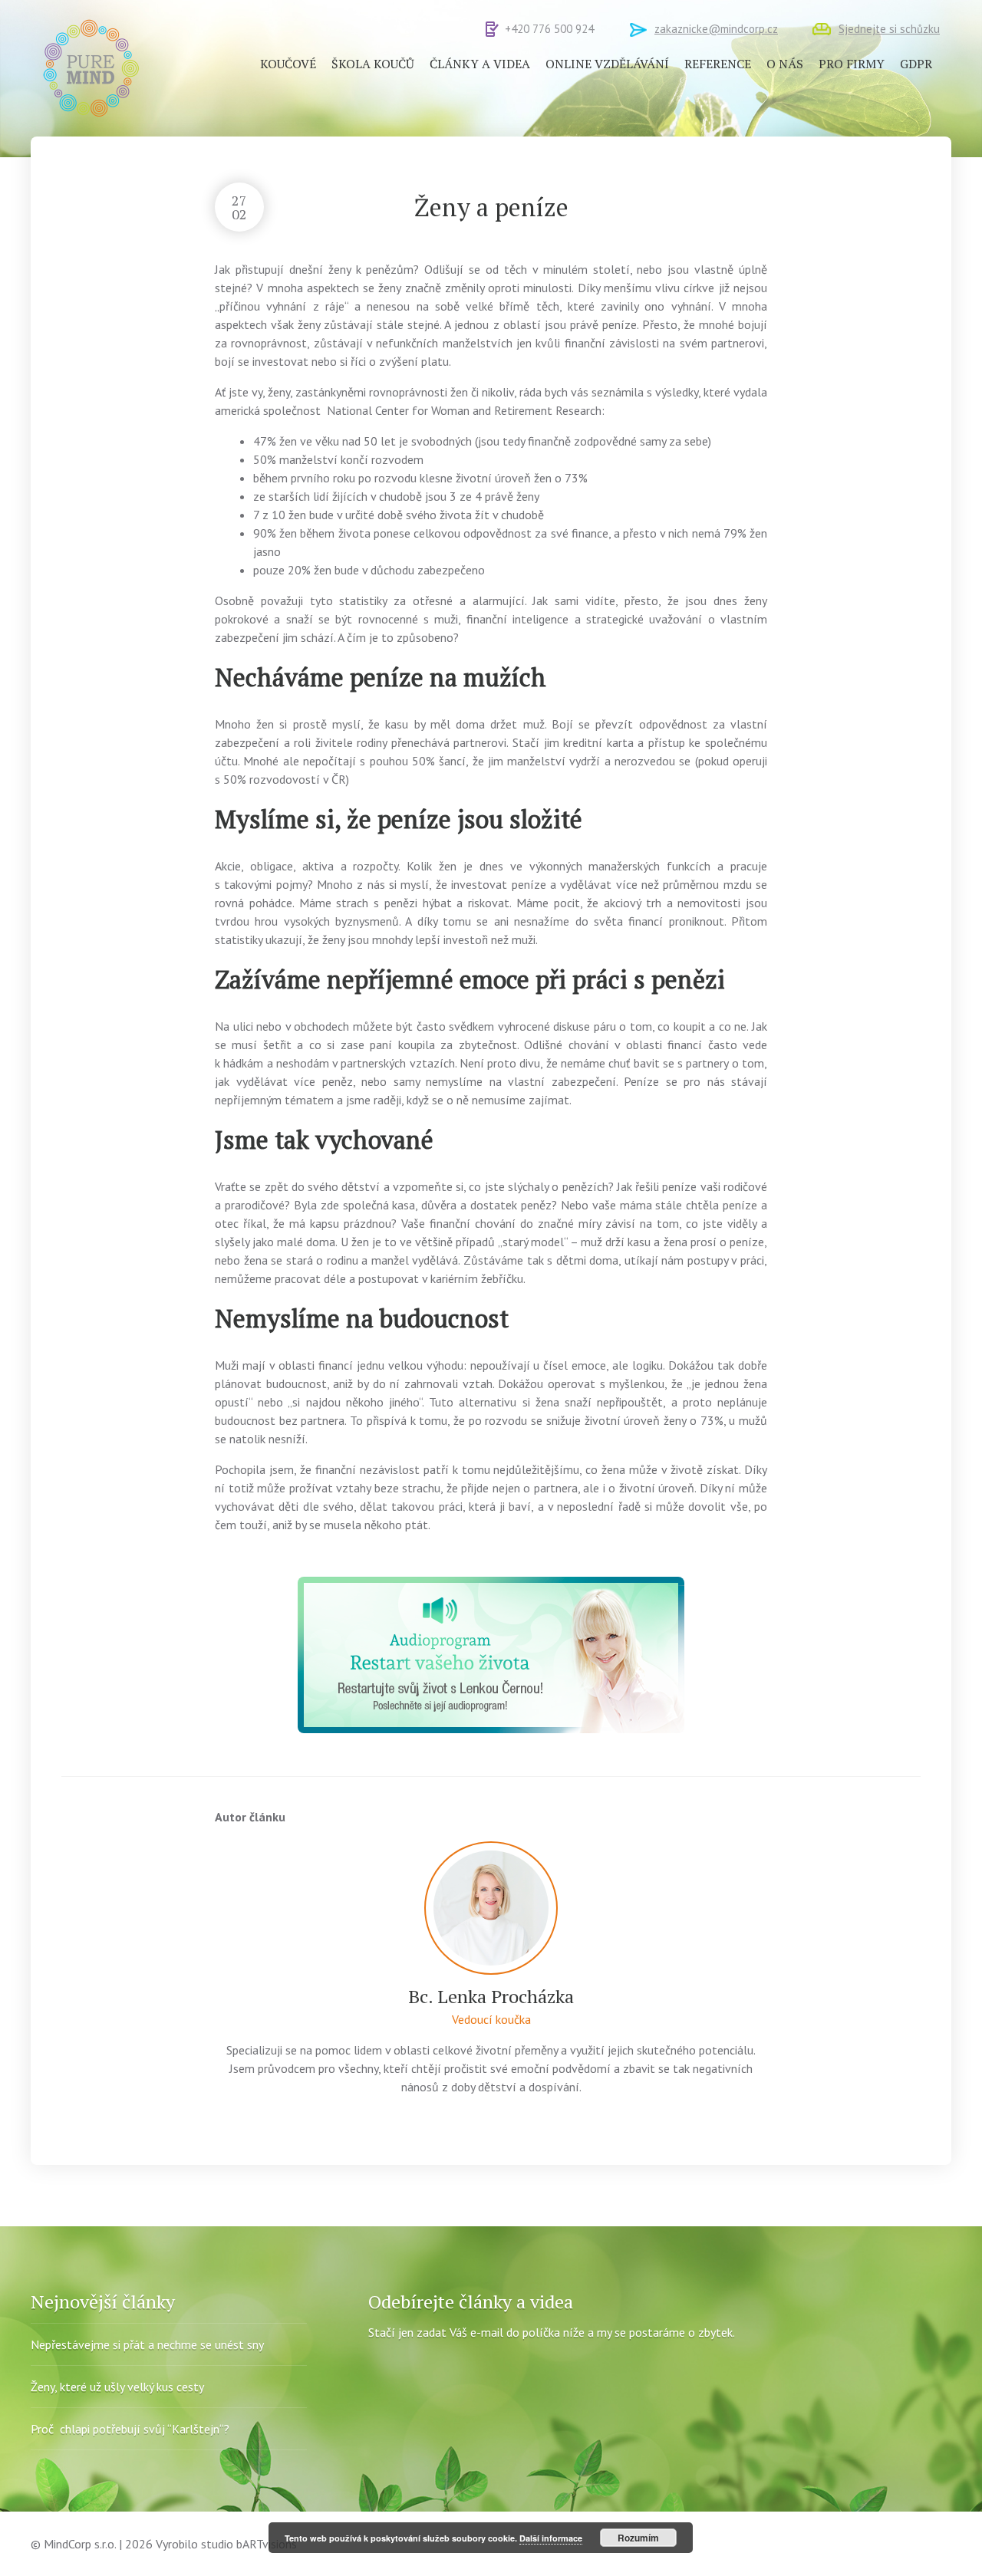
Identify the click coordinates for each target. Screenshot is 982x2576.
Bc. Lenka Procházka (491, 1996)
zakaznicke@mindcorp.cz (716, 29)
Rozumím (638, 2538)
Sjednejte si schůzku (889, 29)
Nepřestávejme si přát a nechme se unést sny (147, 2344)
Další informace (551, 2538)
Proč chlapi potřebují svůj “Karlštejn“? (130, 2429)
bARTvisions (267, 2544)
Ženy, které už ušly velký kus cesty (117, 2387)
